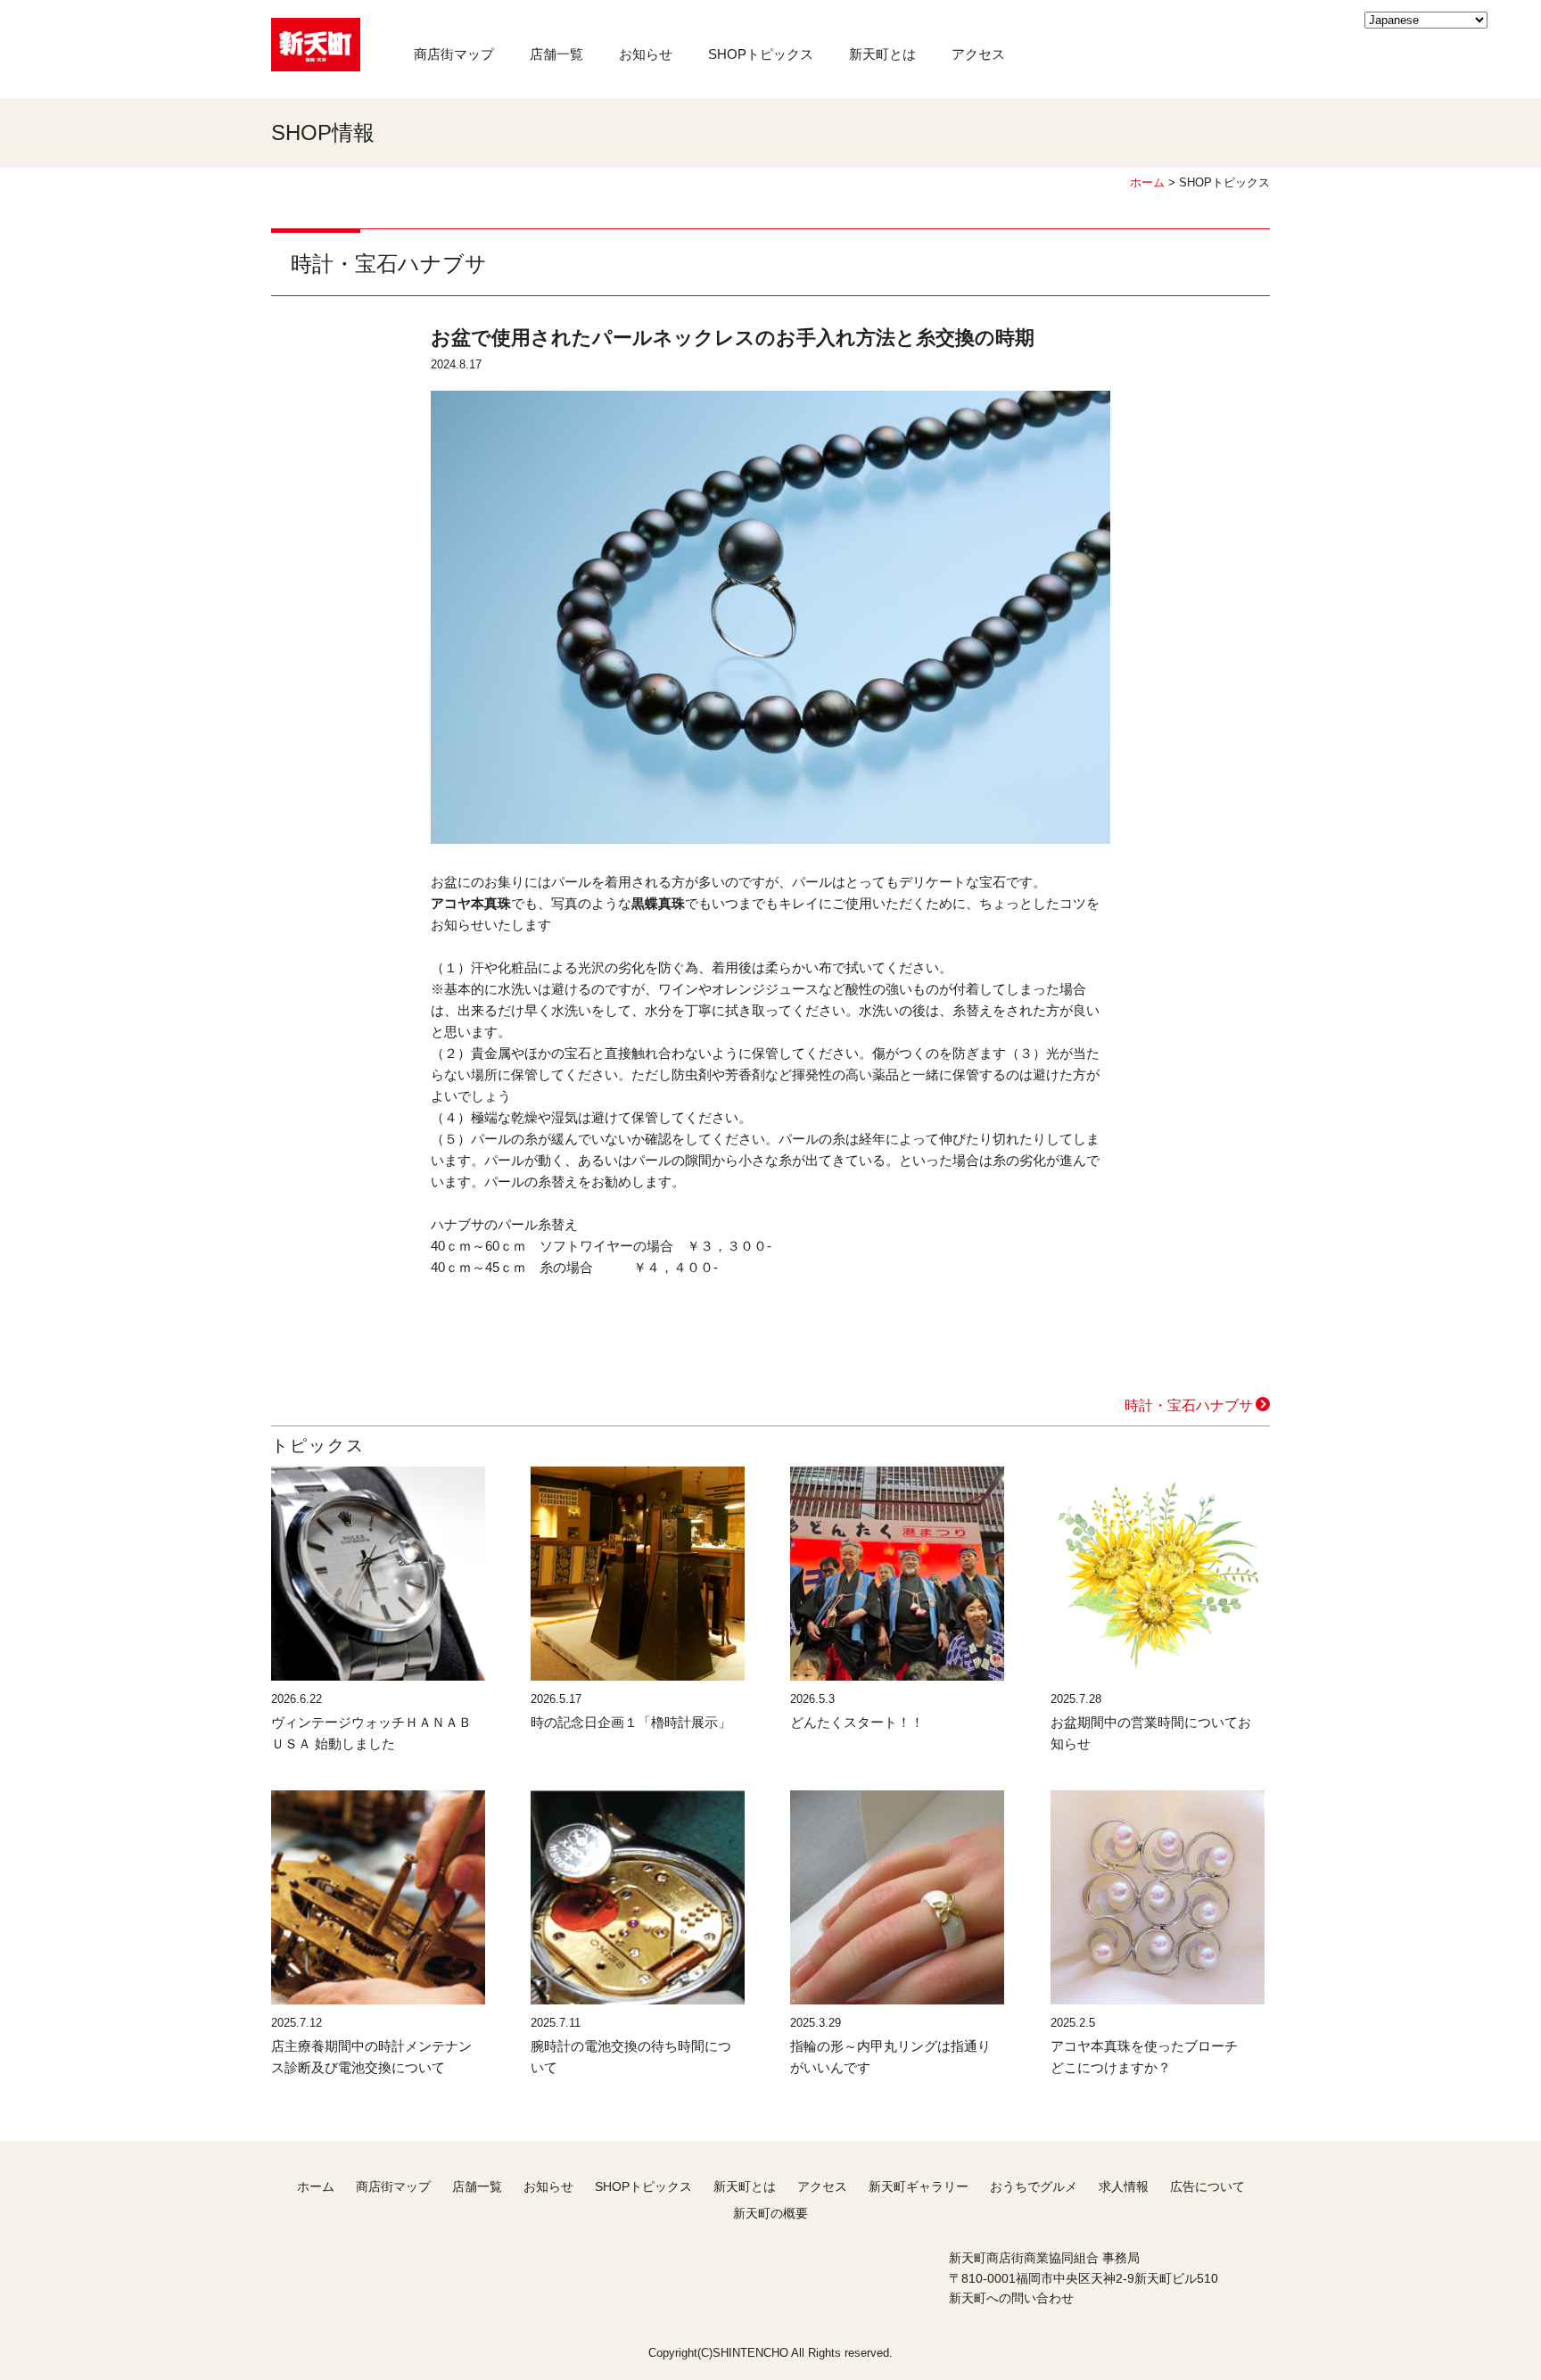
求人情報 (1124, 2186)
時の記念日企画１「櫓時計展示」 (631, 1722)
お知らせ (646, 54)
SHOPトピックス (761, 54)
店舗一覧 (556, 54)
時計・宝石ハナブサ (1189, 1405)
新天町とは (882, 54)
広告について (1207, 2186)
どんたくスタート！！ (857, 1722)
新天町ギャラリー (919, 2186)
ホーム (1147, 182)
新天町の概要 (770, 2213)
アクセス (978, 54)
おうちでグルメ (1034, 2186)
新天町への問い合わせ (1011, 2298)
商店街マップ (454, 54)
